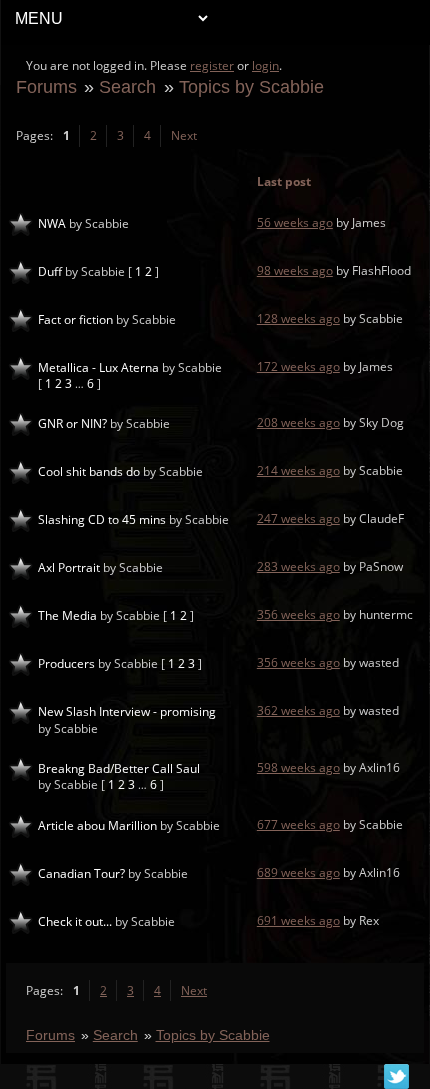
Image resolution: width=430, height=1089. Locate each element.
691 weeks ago (298, 920)
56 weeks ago (295, 222)
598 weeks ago (298, 767)
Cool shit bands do (89, 471)
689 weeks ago (298, 872)
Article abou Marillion (97, 825)
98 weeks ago (295, 270)
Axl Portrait (69, 567)
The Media (67, 615)
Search (127, 86)
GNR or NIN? (72, 423)
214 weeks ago (298, 470)
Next (184, 135)
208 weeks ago (298, 422)
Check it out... (75, 921)
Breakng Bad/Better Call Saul (119, 768)
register (212, 65)
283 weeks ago (298, 566)
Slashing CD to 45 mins (102, 519)
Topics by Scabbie (251, 86)
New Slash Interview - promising (127, 711)
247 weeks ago (298, 518)
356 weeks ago (298, 614)
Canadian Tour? (81, 873)
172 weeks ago (298, 366)
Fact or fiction (75, 319)
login (265, 65)
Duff (50, 271)
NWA (52, 223)
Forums (46, 86)
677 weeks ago (298, 824)
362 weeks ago (298, 710)
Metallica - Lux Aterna (98, 367)
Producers (66, 663)
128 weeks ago (298, 318)
